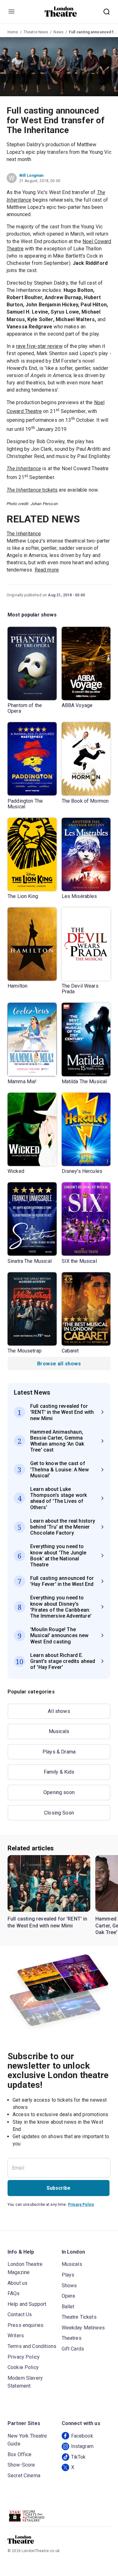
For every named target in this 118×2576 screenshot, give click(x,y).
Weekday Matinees (83, 2328)
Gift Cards (73, 2349)
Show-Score (21, 2465)
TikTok (79, 2457)
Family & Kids (59, 1772)
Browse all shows (59, 1364)
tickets (32, 490)
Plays (68, 2275)
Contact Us (20, 2314)
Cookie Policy (23, 2367)
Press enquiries (25, 2325)
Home (13, 32)
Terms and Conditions (32, 2346)
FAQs (14, 2293)
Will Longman (31, 176)
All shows (59, 1711)
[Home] (61, 12)
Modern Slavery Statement (25, 2382)
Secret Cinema (24, 2476)
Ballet (68, 2307)
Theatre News (36, 32)
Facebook (82, 2436)
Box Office (20, 2454)
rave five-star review (39, 346)
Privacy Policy (81, 2205)
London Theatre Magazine (25, 2268)
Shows (69, 2286)
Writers (16, 2336)
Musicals (59, 1731)
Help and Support (27, 2304)
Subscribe (59, 2188)
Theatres (72, 2338)
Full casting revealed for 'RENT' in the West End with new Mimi (48, 1922)
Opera (68, 2296)
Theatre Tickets (79, 2317)
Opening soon (59, 1792)
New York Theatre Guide (27, 2440)
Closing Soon (59, 1813)
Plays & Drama (59, 1752)
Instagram (82, 2446)
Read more (47, 570)
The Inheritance (24, 468)
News (59, 32)
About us (17, 2283)
